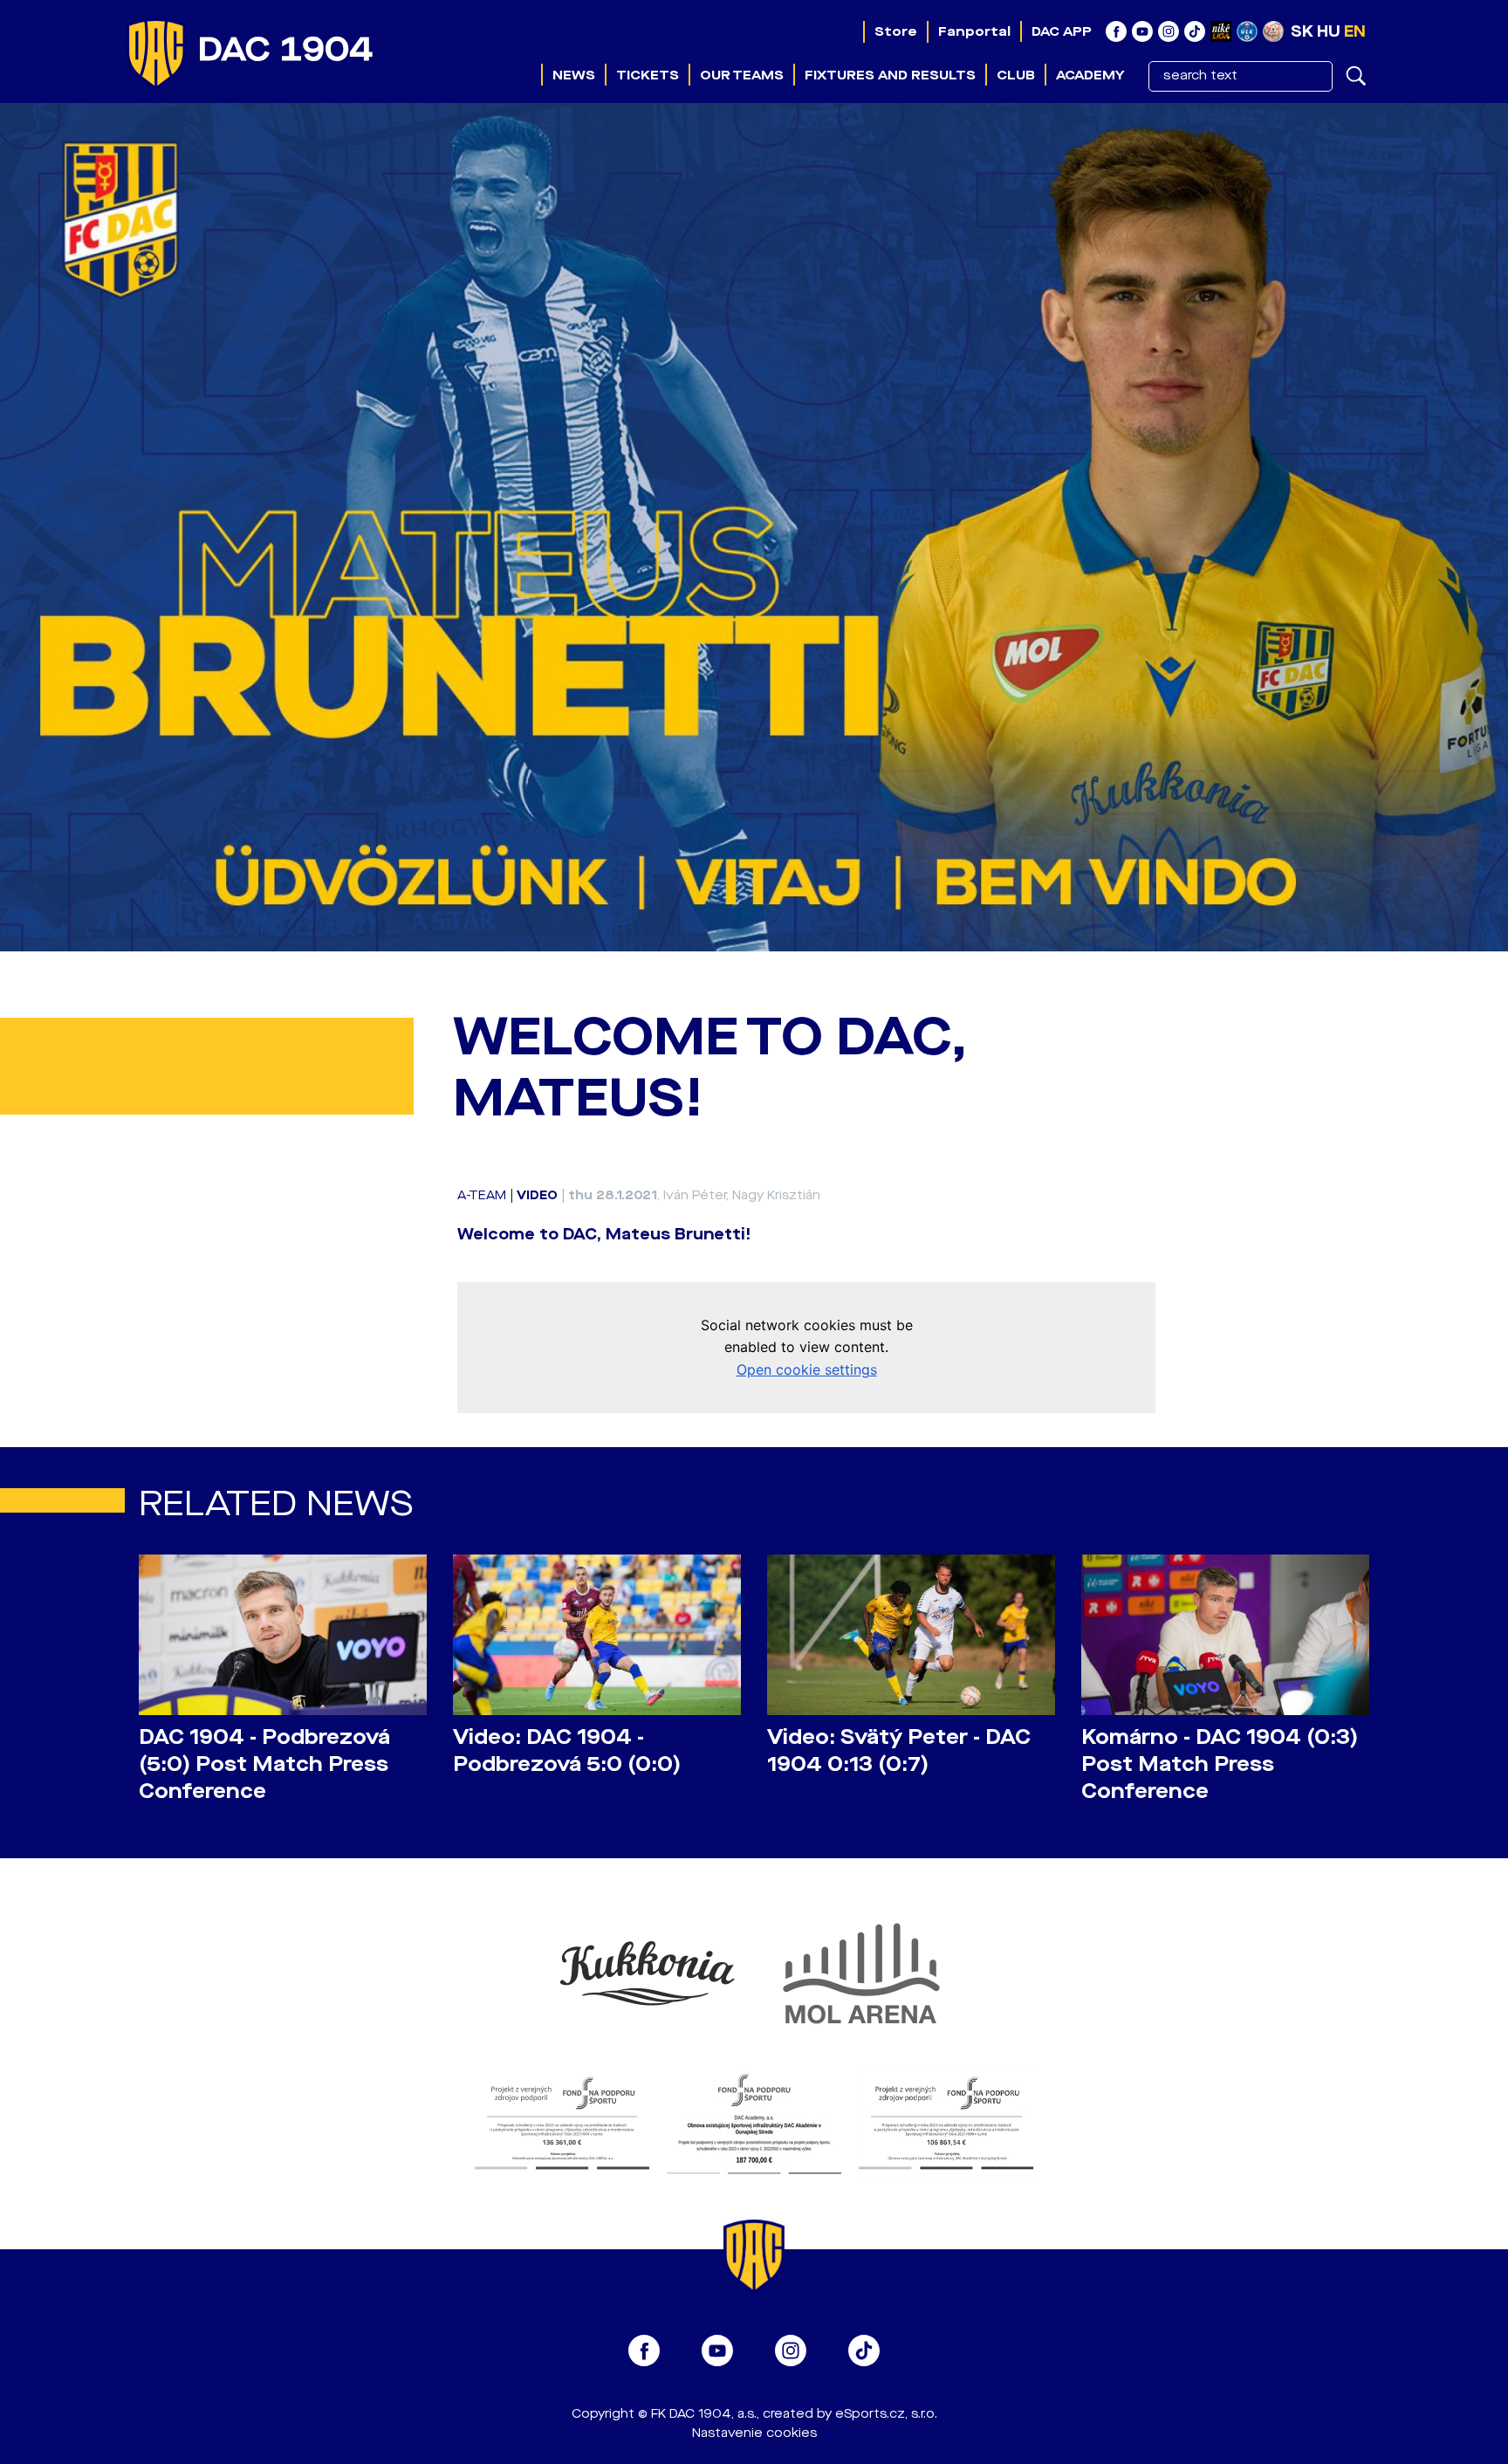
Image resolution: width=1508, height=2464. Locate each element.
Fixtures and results (890, 75)
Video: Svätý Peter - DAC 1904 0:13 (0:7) (899, 1751)
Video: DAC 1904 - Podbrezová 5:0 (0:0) (567, 1751)
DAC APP (1062, 31)
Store (896, 31)
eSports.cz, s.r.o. (886, 2414)
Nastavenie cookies (754, 2433)
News (574, 75)
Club (1016, 75)
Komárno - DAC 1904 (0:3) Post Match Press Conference (1220, 1764)
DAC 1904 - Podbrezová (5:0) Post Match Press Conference (264, 1764)
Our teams (742, 75)
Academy (1090, 75)
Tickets (648, 75)
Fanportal (974, 31)
